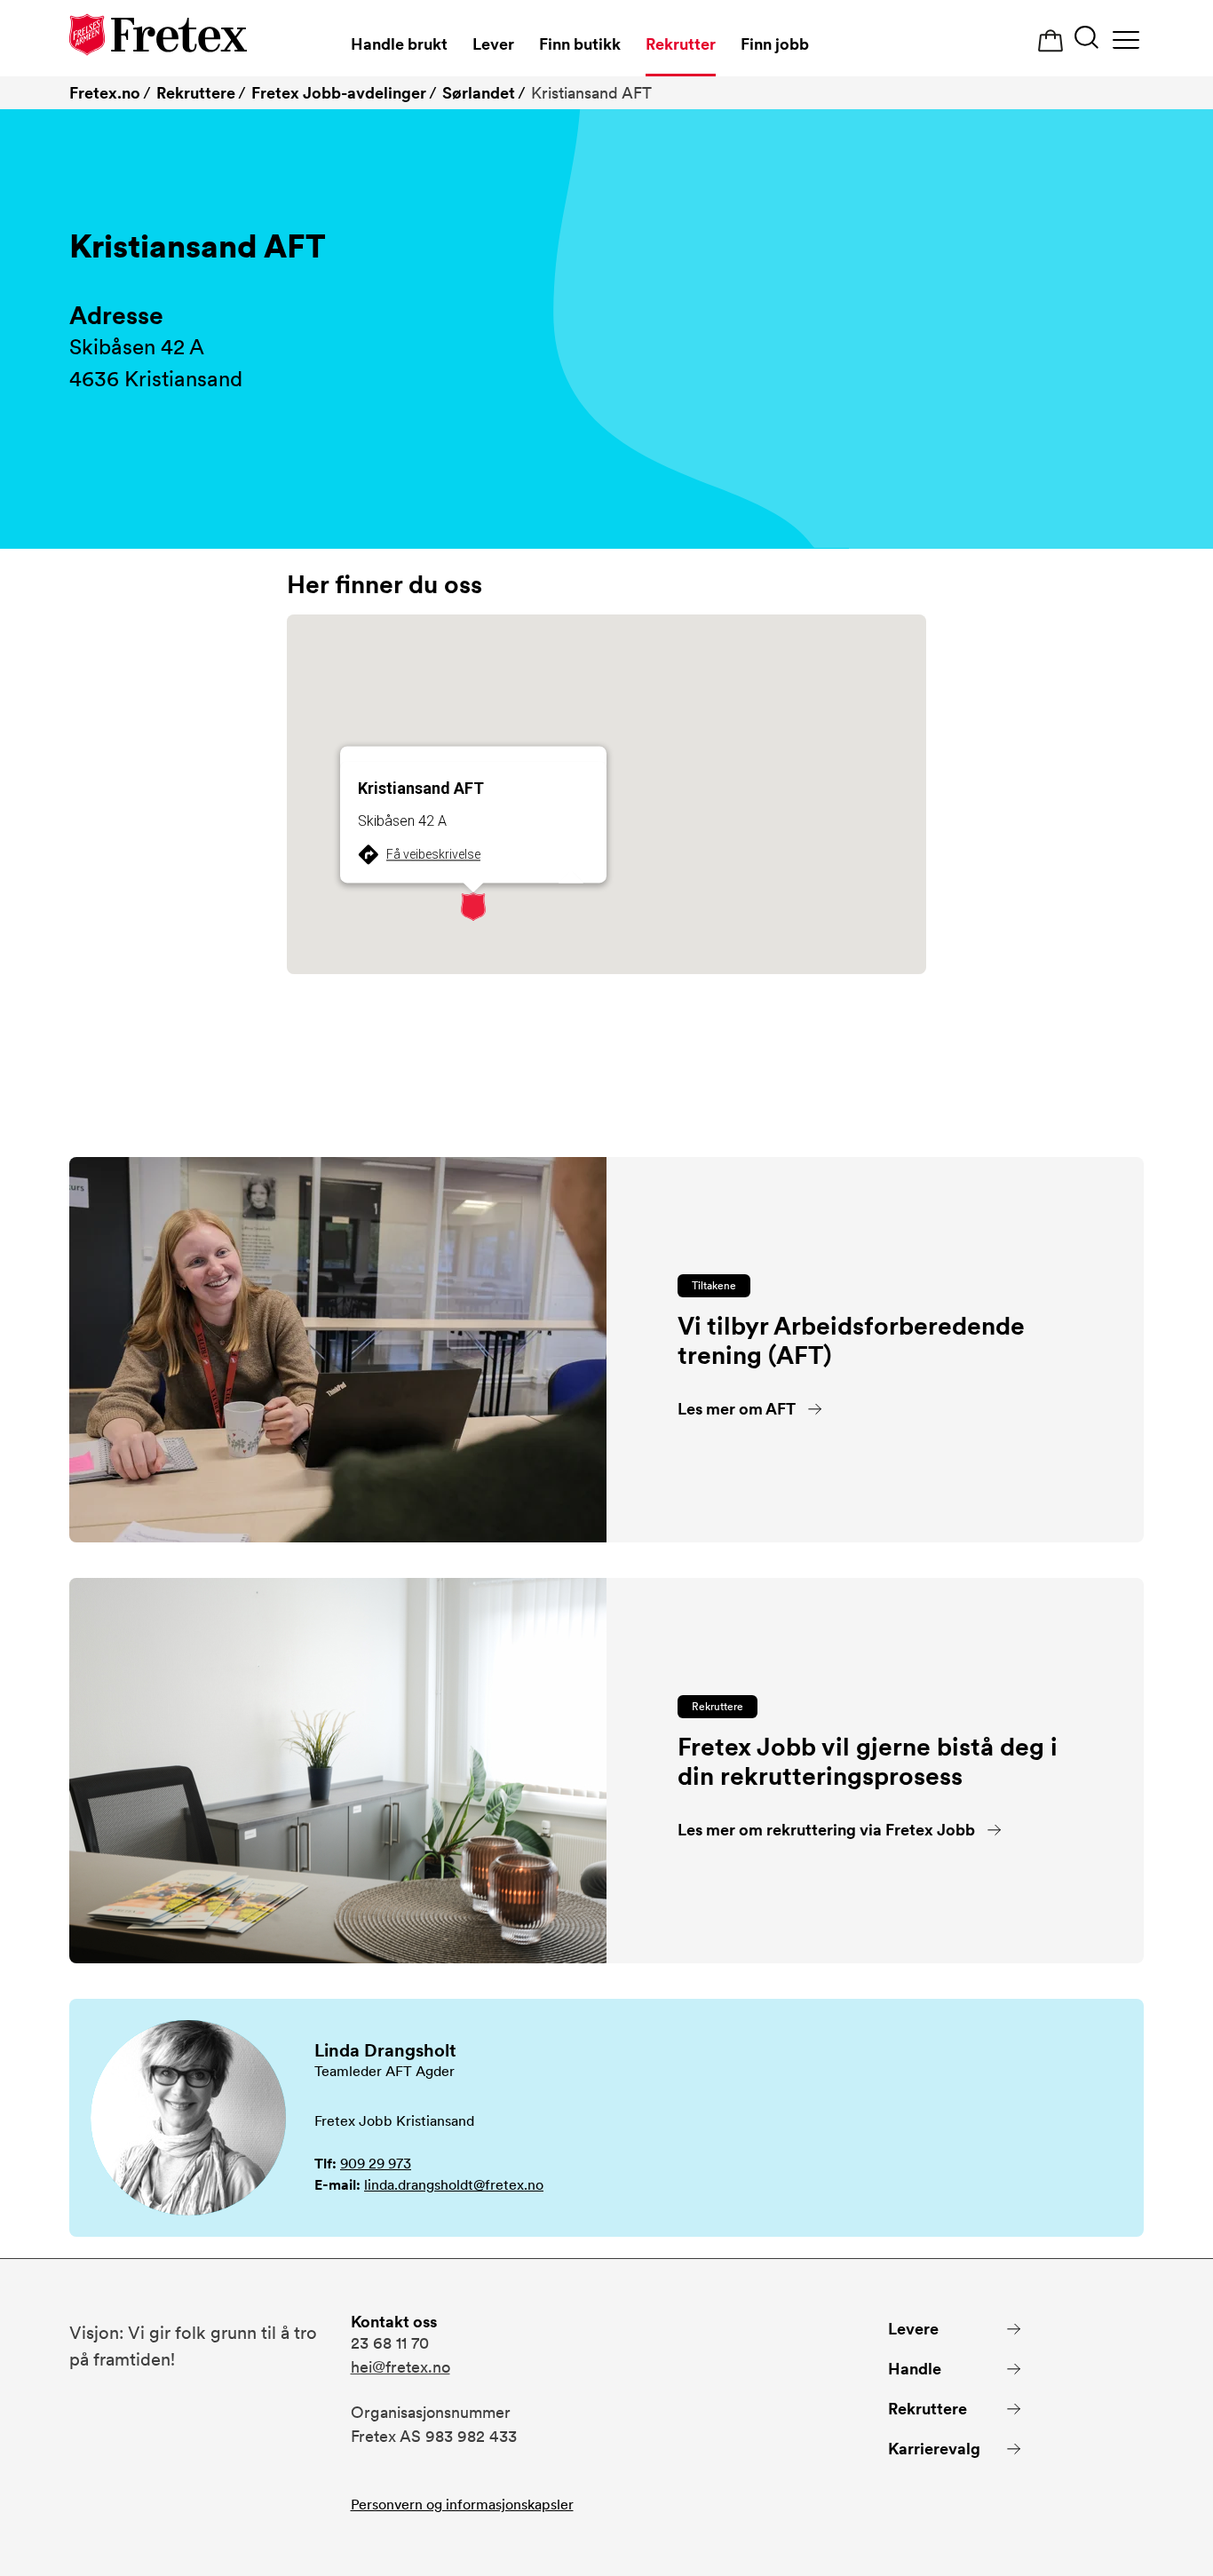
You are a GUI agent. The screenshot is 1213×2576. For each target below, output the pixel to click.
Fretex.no (105, 93)
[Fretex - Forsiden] (158, 38)
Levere (913, 2329)
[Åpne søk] (1086, 40)
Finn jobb (775, 44)
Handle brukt (399, 44)
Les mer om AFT (737, 1409)
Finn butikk (580, 44)
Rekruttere (196, 93)
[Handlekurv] (1050, 41)
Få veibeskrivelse (433, 854)
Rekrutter (681, 44)
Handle (915, 2369)
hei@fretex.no (400, 2367)
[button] (473, 907)
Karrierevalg (934, 2449)
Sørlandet (479, 93)
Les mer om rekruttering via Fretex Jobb (826, 1830)
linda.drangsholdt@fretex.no (454, 2185)
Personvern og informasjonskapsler (462, 2505)
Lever (493, 44)
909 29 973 (376, 2164)
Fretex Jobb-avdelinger (339, 93)
